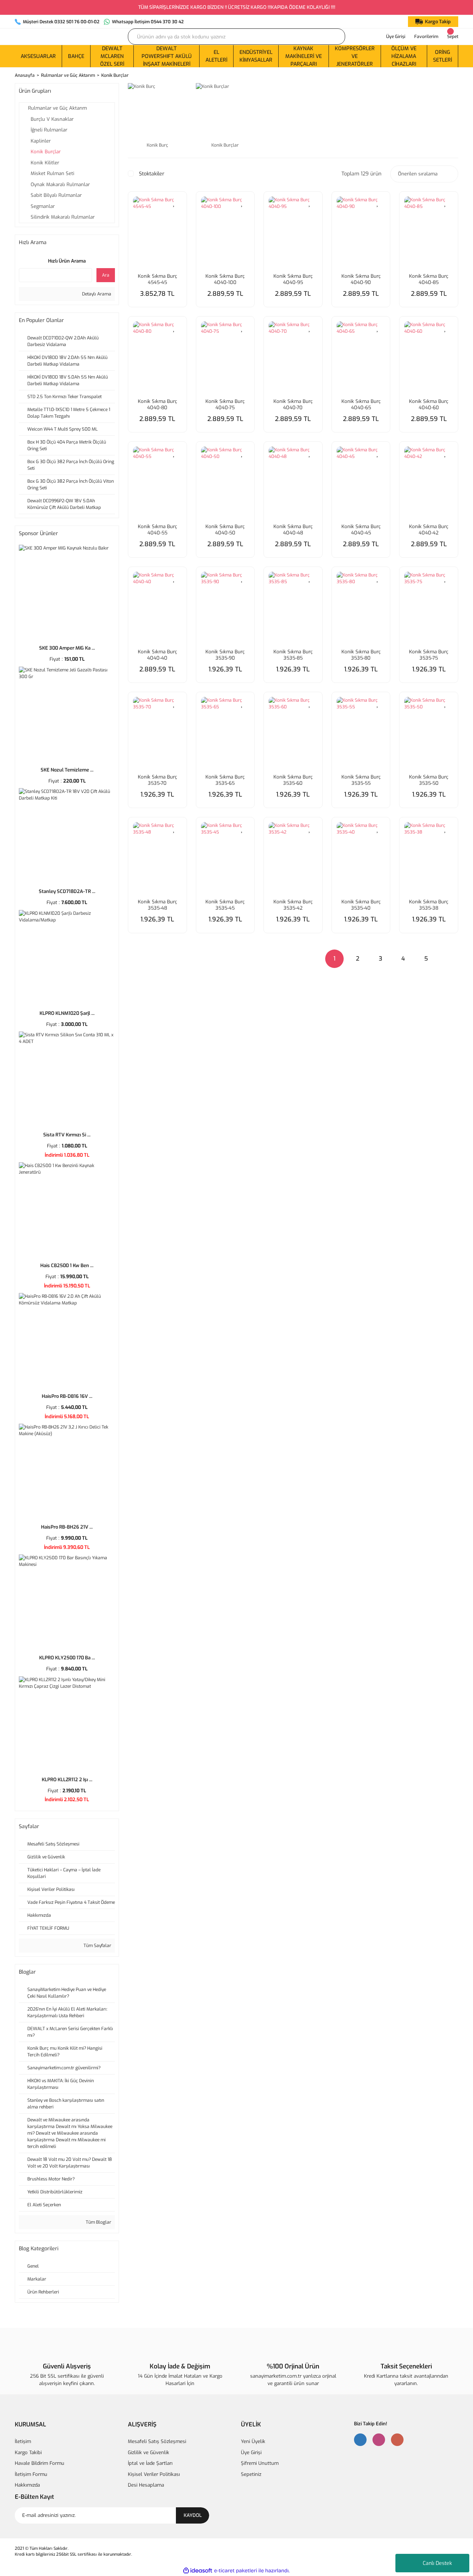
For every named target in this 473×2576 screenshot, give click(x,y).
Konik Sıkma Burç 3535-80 (361, 655)
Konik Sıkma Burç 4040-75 (225, 404)
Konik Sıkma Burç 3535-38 (429, 905)
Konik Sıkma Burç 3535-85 (293, 655)
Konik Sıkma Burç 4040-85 (429, 279)
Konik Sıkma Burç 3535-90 (225, 655)
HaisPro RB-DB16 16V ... (67, 1396)
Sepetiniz (251, 2474)
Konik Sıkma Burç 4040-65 (361, 404)
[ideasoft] (198, 2571)
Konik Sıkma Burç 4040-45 (361, 530)
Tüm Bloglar (98, 2222)
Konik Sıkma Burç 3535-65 (225, 780)
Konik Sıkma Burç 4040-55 (157, 530)
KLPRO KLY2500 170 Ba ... (67, 1658)
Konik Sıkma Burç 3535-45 (225, 905)
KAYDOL (193, 2515)
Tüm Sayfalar (97, 1946)
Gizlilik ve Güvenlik (149, 2452)
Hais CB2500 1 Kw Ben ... (67, 1265)
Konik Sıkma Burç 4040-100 (225, 279)
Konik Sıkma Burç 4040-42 (429, 530)
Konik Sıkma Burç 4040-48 (293, 530)
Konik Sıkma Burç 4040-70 (293, 404)
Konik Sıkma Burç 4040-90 (361, 279)
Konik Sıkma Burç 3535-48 (157, 905)
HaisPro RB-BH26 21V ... (67, 1527)
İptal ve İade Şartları (150, 2463)
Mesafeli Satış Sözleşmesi (157, 2441)
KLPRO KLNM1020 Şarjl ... (67, 1013)
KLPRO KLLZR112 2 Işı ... (67, 1780)
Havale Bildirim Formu (40, 2463)
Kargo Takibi (28, 2452)
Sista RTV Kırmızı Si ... (67, 1135)
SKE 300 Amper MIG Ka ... (67, 648)
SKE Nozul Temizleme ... (67, 770)
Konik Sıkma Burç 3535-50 (429, 780)
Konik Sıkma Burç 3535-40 (361, 905)
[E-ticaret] (236, 2570)
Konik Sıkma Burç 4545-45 (157, 279)
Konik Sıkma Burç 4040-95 (293, 279)
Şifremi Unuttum (260, 2463)
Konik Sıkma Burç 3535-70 (157, 780)
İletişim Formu (31, 2474)
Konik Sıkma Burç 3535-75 (429, 655)
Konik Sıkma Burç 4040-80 (157, 404)
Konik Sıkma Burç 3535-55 (361, 780)
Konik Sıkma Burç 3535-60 (293, 780)
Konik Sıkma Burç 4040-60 (429, 404)
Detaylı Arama (96, 294)
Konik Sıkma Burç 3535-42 (293, 905)
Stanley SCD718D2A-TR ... (67, 891)
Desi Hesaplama (146, 2485)
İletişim (23, 2441)
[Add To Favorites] (174, 203)
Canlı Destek (437, 2563)
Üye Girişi (251, 2452)
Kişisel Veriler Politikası (154, 2474)
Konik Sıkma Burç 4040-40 (157, 655)
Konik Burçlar (115, 75)
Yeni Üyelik (253, 2441)
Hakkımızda (27, 2485)
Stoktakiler (152, 174)
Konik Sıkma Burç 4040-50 (225, 530)
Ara (106, 275)
